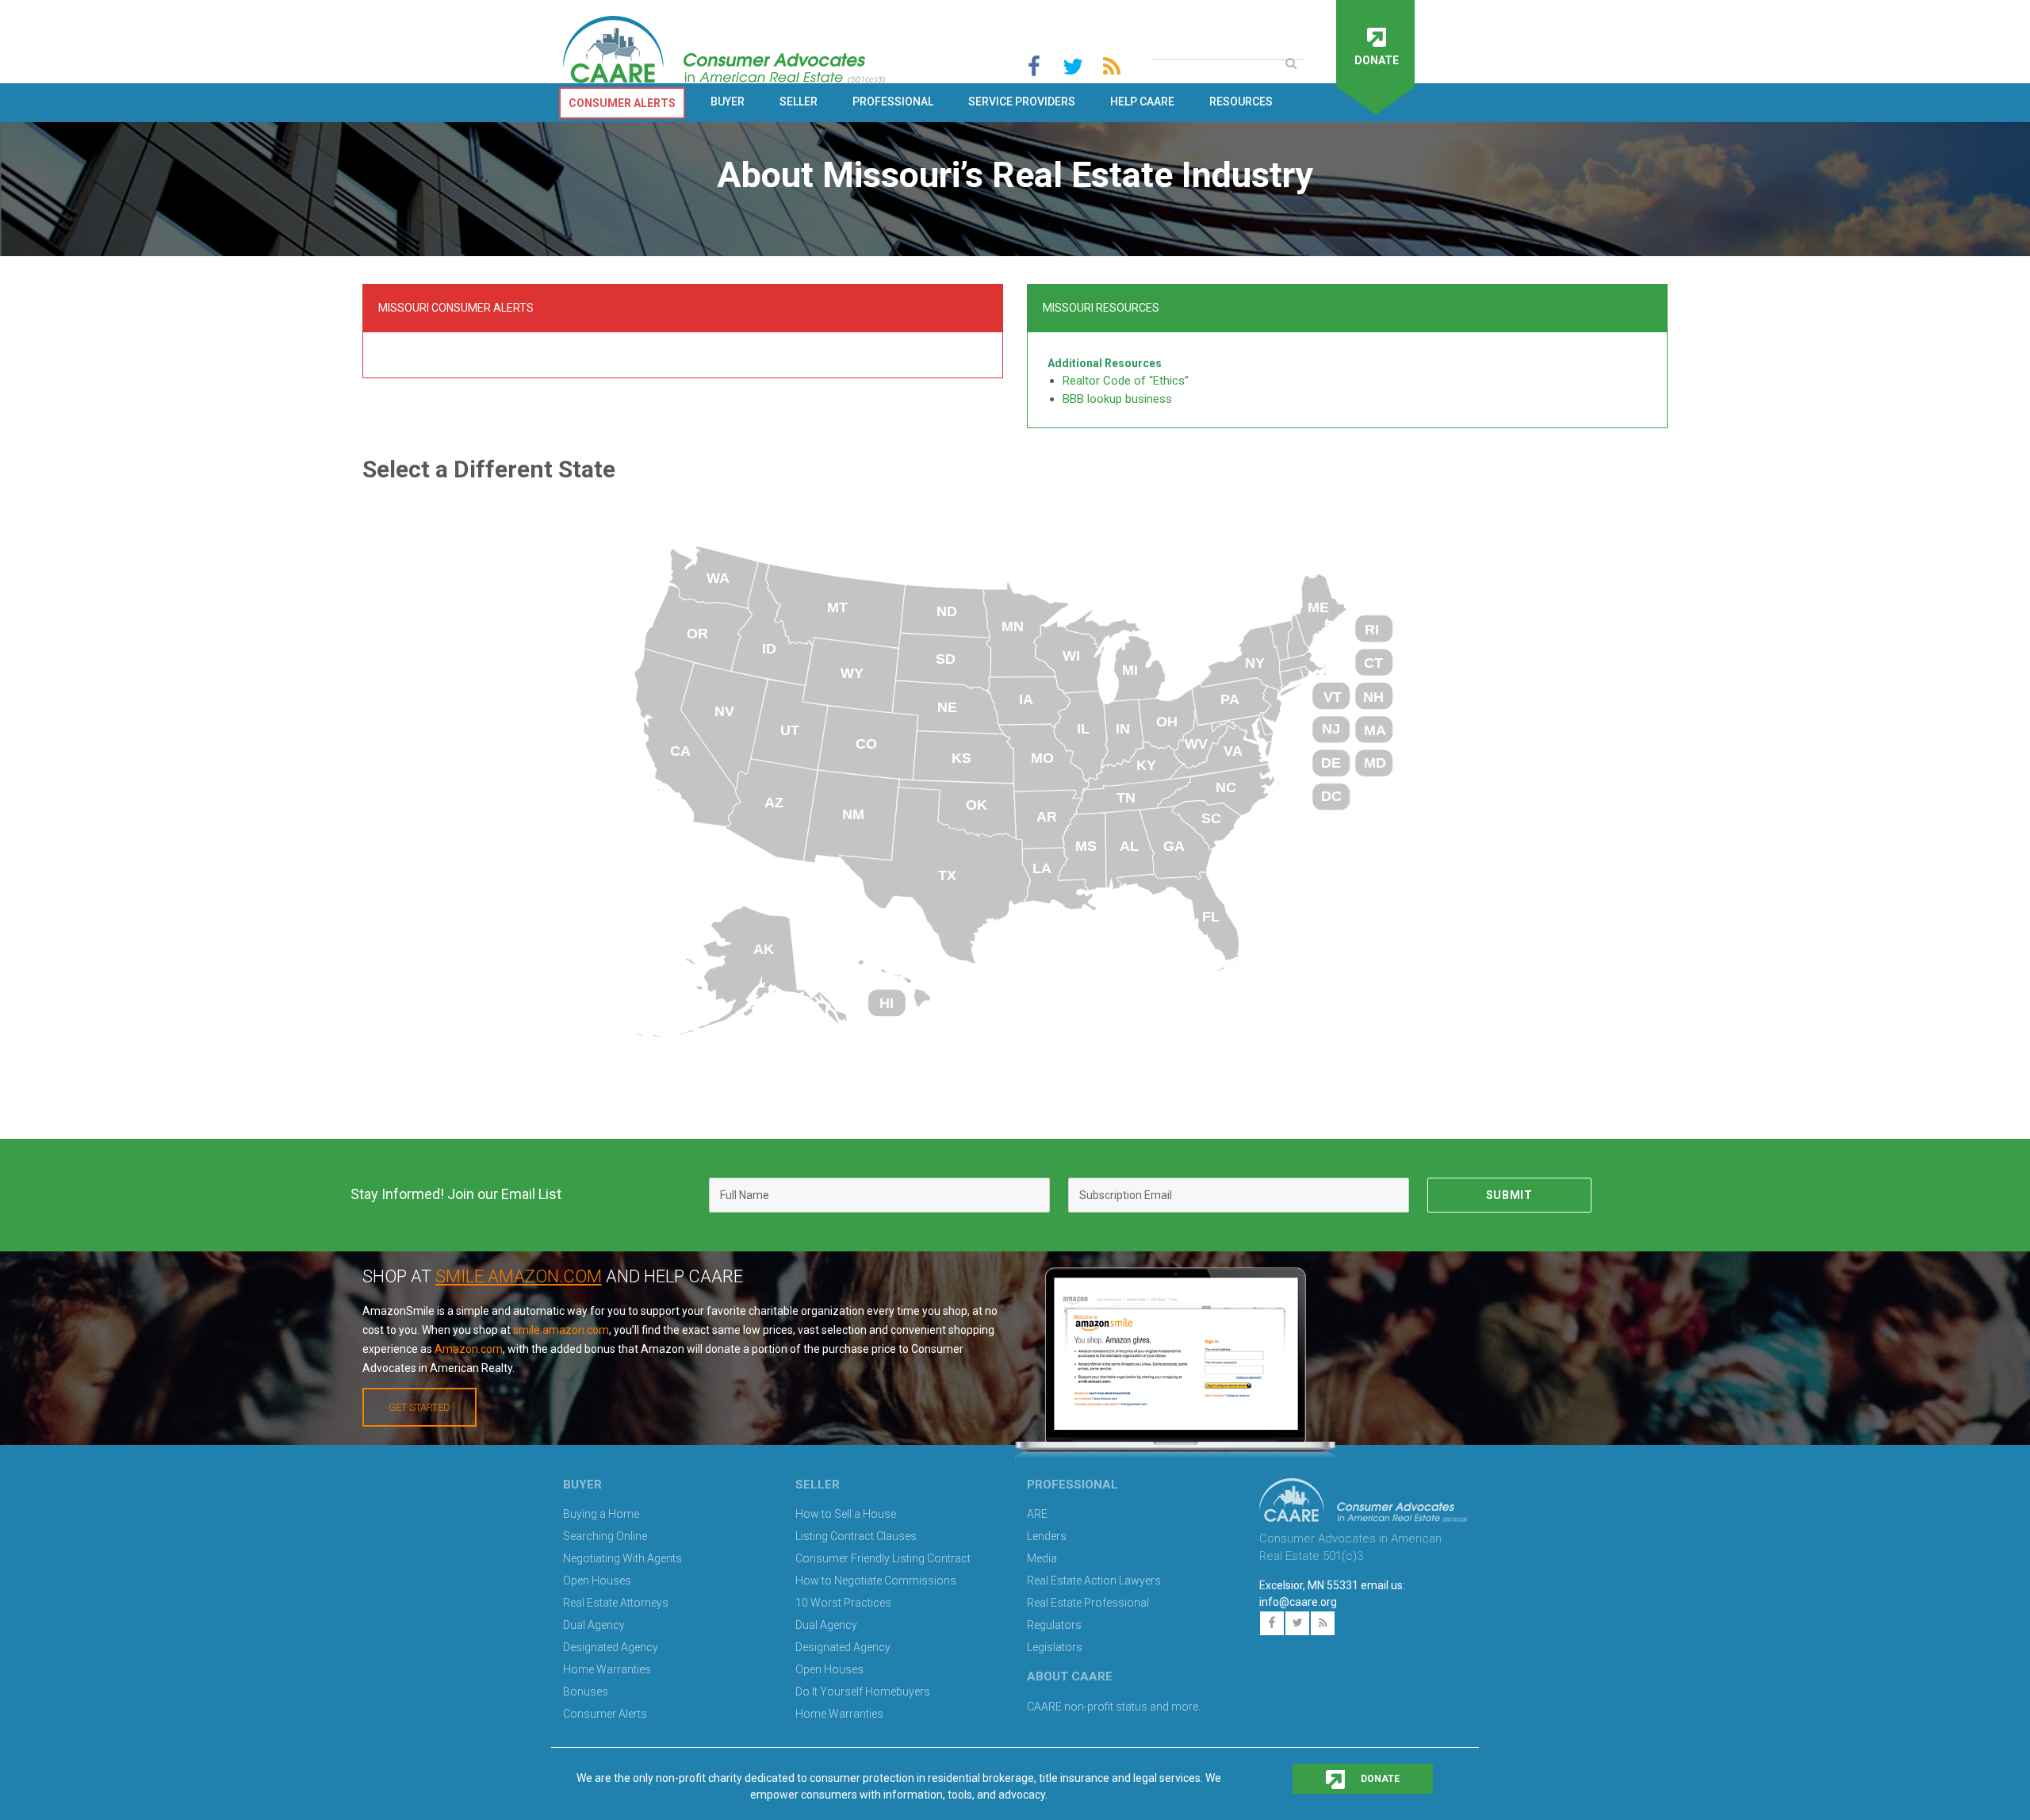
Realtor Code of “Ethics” (1126, 381)
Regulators (1054, 1625)
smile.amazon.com (561, 1330)
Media (1042, 1558)
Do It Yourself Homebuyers (863, 1692)
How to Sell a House (846, 1514)
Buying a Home (601, 1514)
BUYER (728, 102)
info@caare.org (1298, 1602)
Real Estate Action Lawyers (1094, 1581)
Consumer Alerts (605, 1714)
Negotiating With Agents (622, 1558)
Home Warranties (607, 1669)
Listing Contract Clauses (856, 1536)
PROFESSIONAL (893, 102)
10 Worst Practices (843, 1603)
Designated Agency (611, 1647)
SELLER (799, 102)
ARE (1037, 1514)
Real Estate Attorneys (616, 1603)
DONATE (1379, 1779)
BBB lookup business (1117, 399)
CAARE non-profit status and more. (1115, 1707)
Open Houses (597, 1581)
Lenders (1047, 1536)
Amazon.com (469, 1349)
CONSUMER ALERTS (622, 103)
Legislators (1055, 1647)
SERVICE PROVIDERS (1022, 102)
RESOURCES (1241, 102)
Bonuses (586, 1692)
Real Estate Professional (1088, 1603)
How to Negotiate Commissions (876, 1581)
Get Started (419, 1407)
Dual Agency (594, 1625)
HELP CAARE (1142, 102)
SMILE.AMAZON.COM (519, 1276)
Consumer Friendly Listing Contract (883, 1558)
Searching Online (605, 1536)
